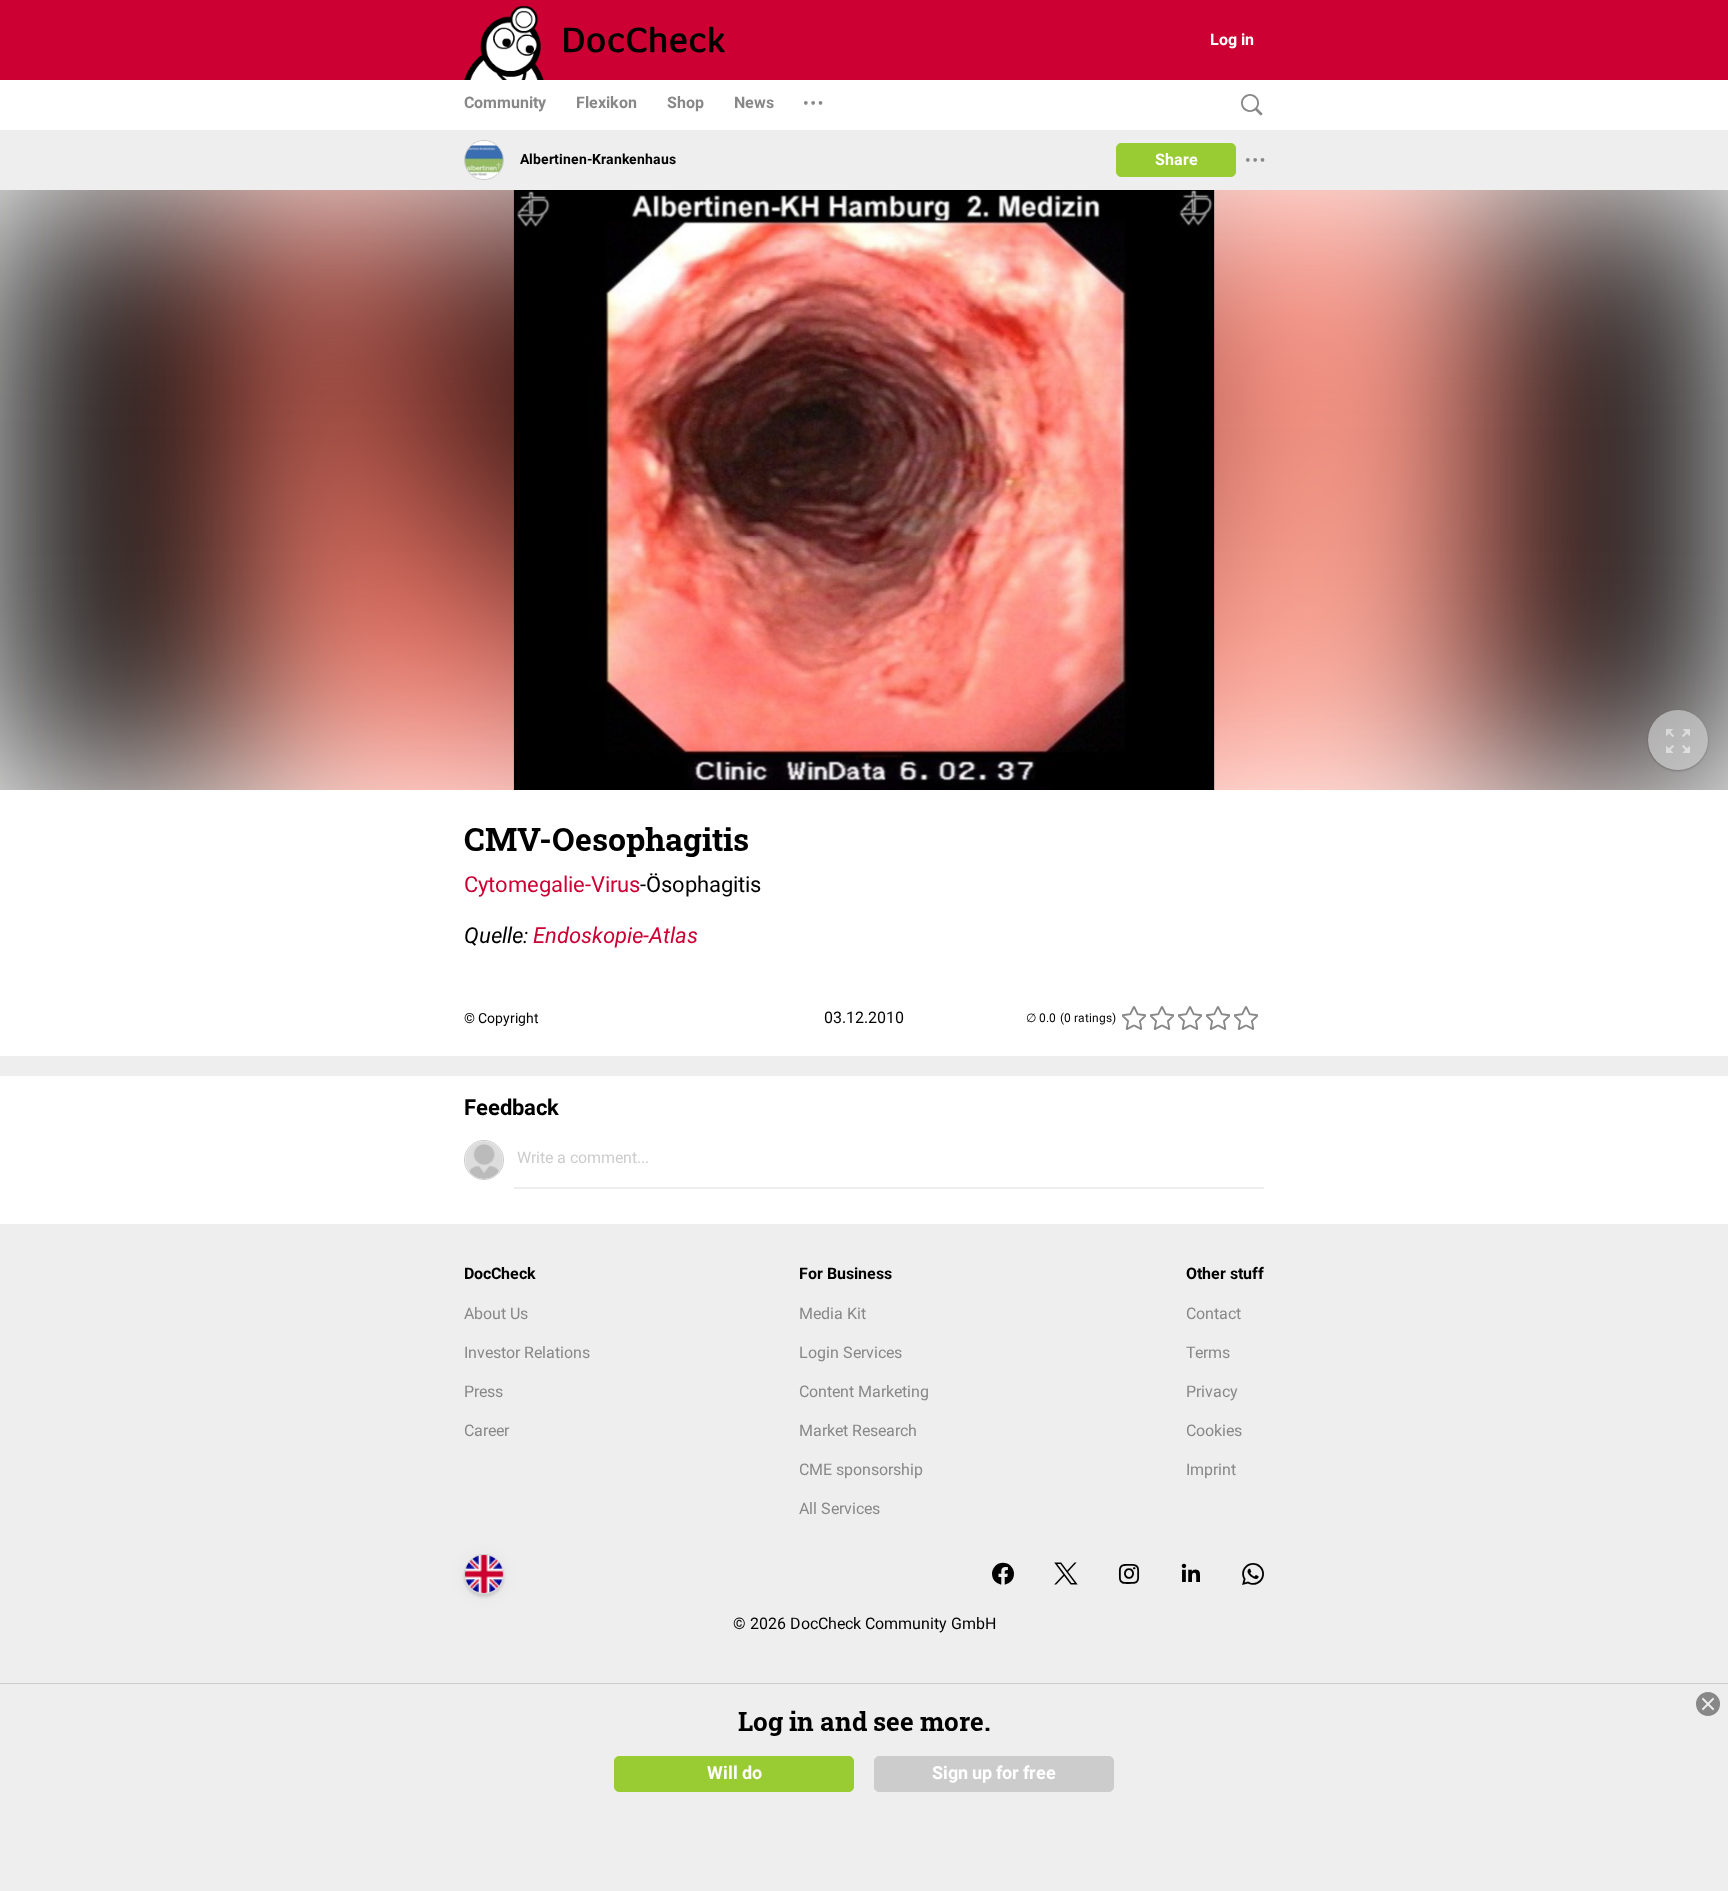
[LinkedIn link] (1191, 1575)
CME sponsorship (861, 1469)
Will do (734, 1773)
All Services (839, 1508)
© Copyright (501, 1018)
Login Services (850, 1352)
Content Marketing (864, 1391)
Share (1176, 159)
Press (483, 1391)
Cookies (1214, 1430)
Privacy (1212, 1391)
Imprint (1211, 1469)
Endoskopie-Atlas (615, 935)
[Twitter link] (1066, 1575)
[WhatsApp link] (1253, 1575)
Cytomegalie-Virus (552, 884)
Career (486, 1430)
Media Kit (832, 1313)
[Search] (1247, 105)
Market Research (858, 1430)
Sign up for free (994, 1773)
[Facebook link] (1003, 1575)
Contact (1213, 1313)
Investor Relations (527, 1352)
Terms (1208, 1352)
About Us (496, 1313)
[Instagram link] (1129, 1575)
